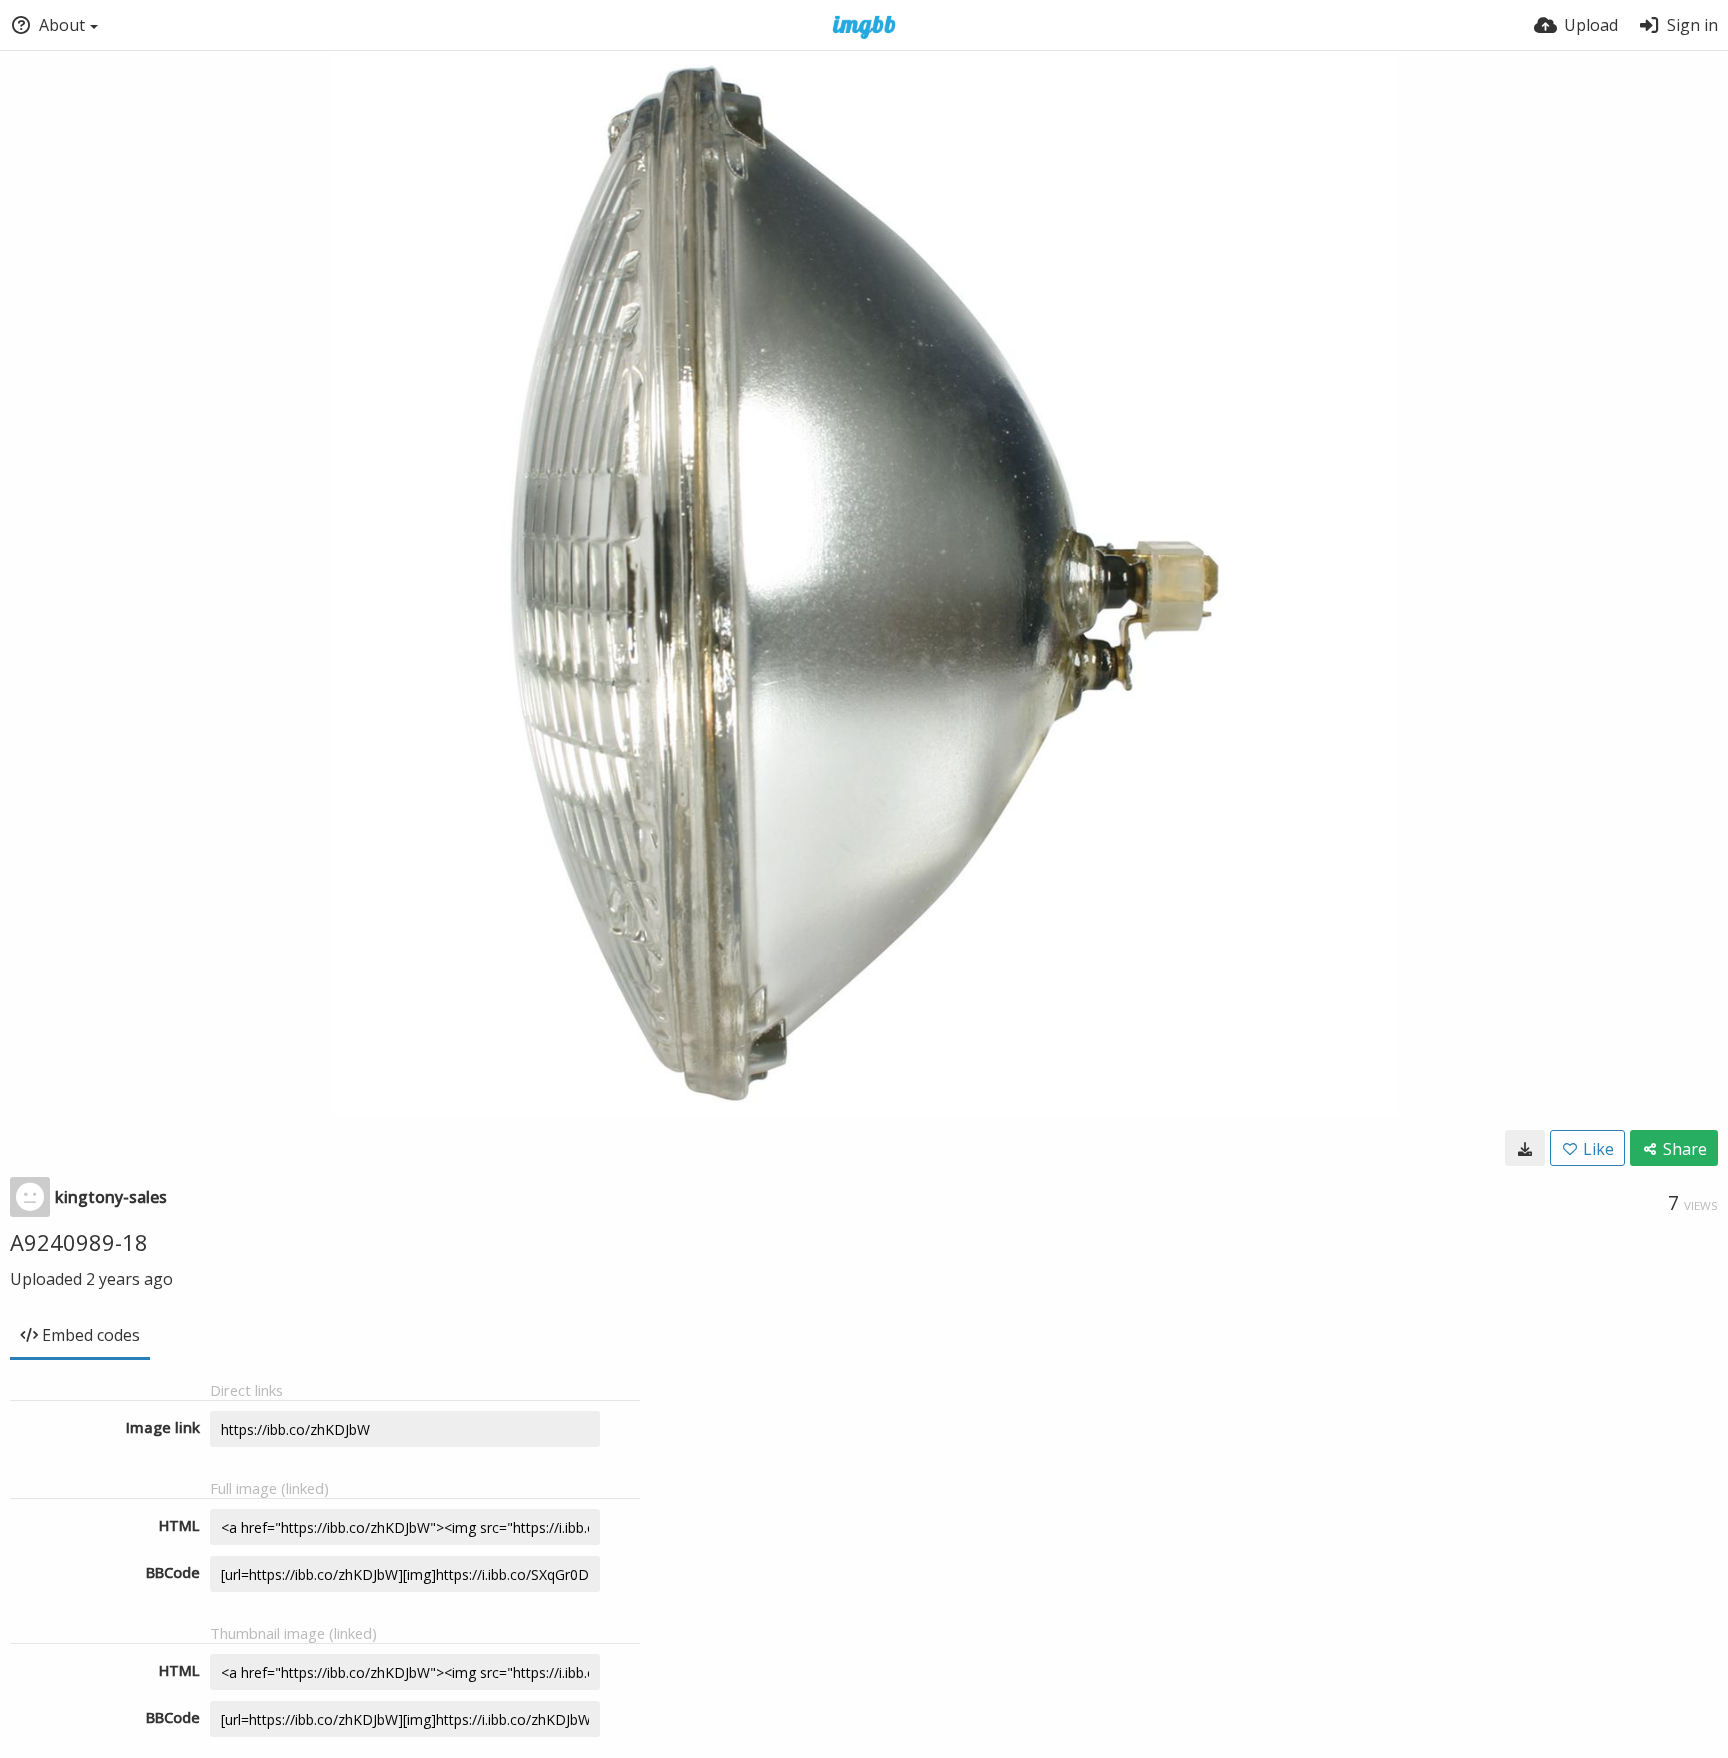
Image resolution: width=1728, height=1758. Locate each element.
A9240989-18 (79, 1242)
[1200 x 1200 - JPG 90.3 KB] (1525, 1148)
